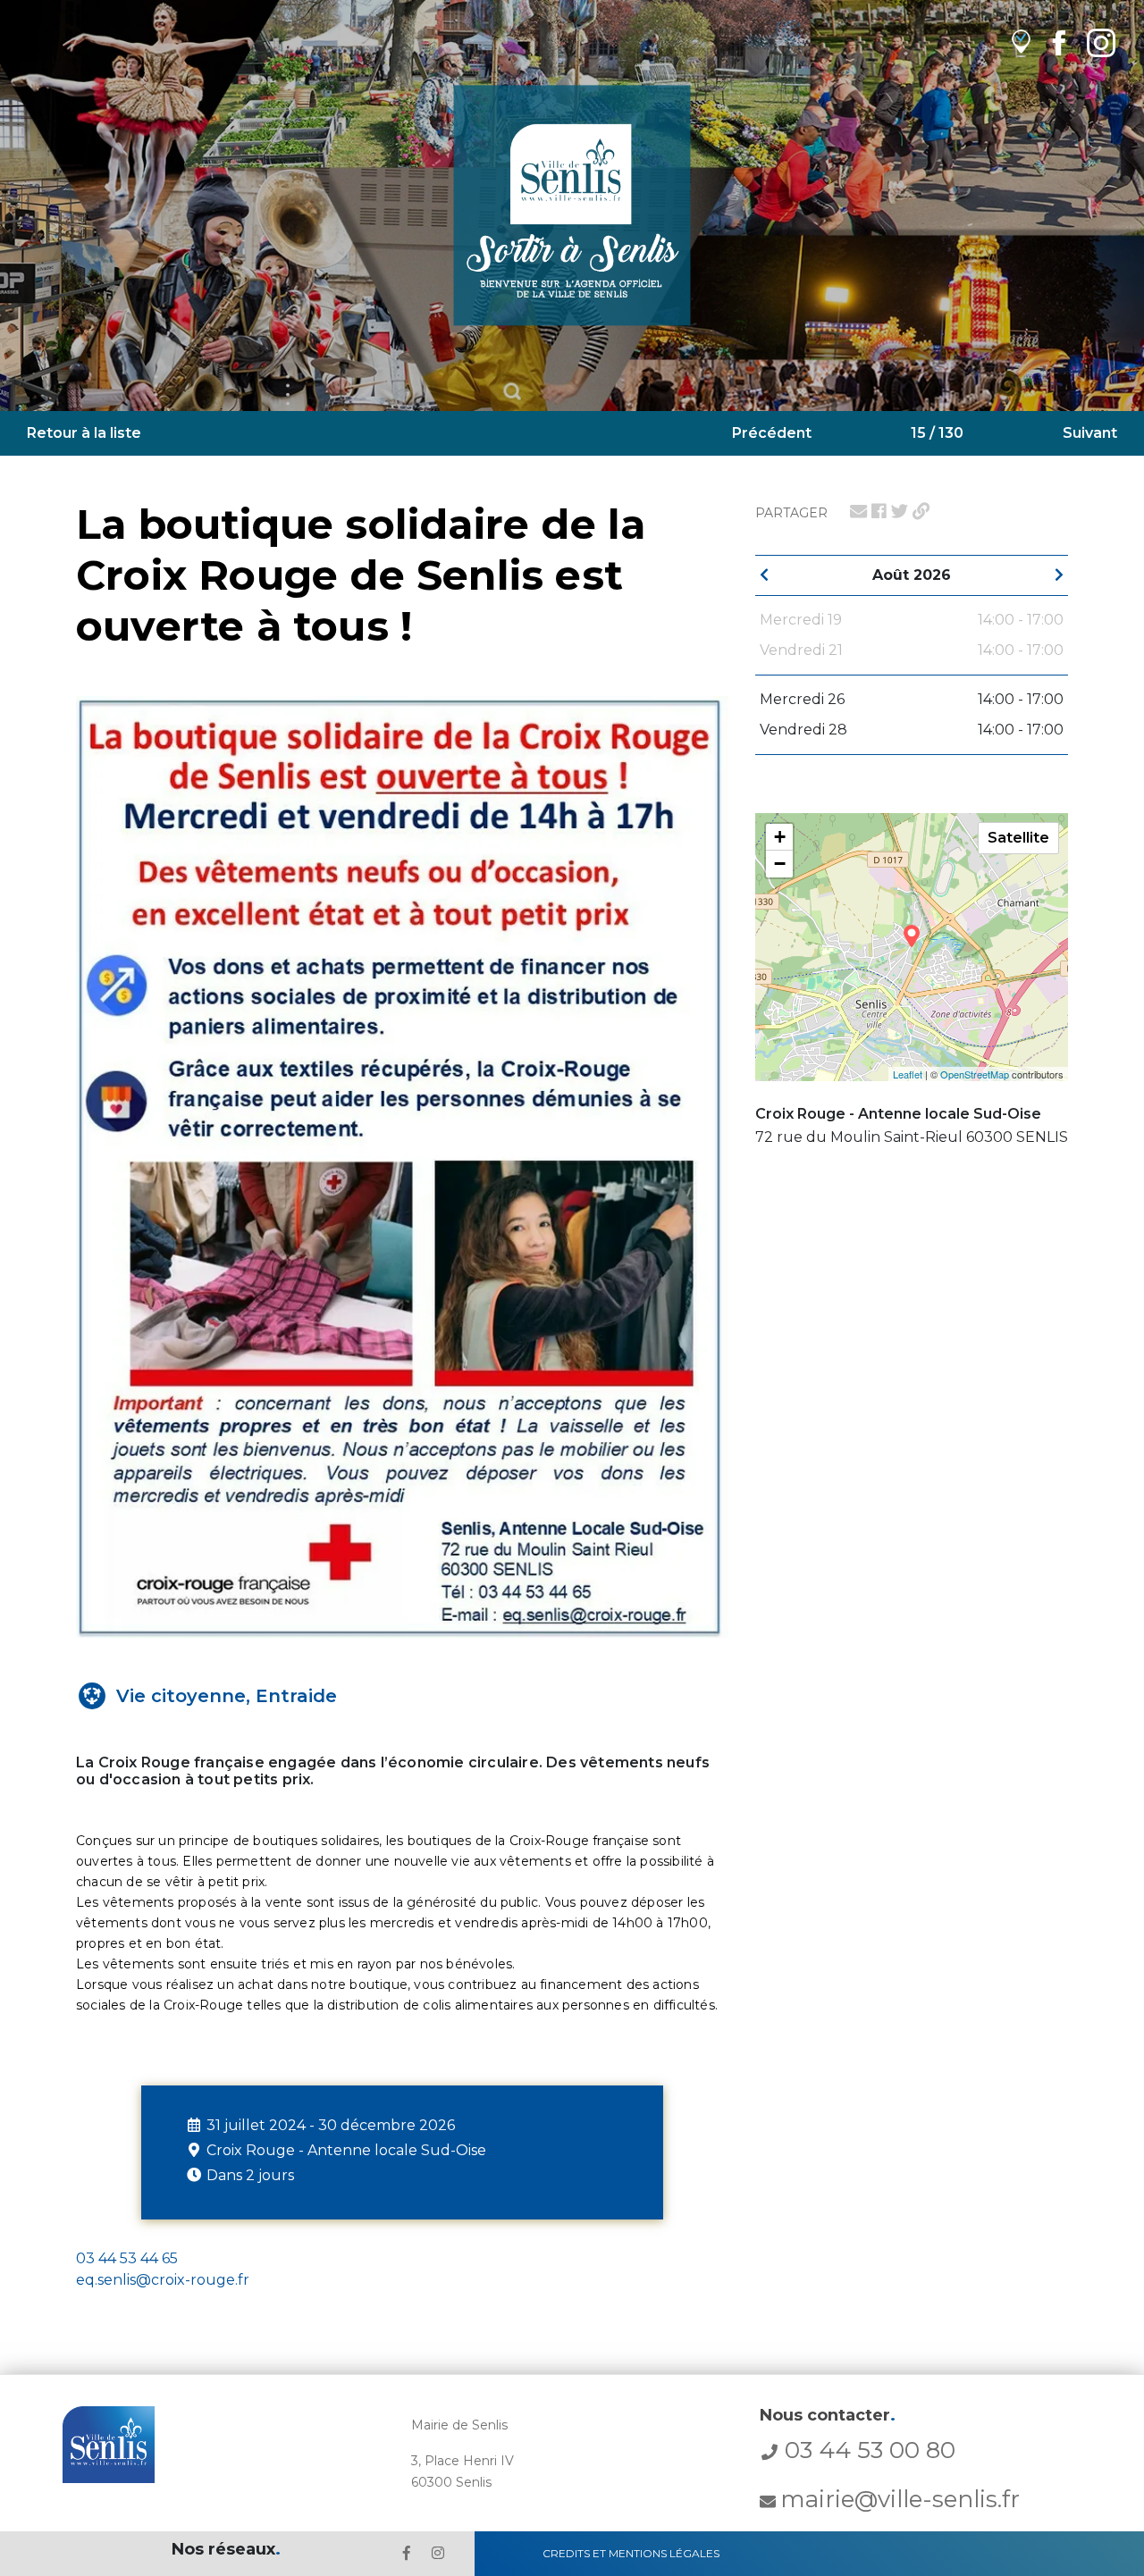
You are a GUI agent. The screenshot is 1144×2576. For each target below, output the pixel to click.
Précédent (772, 433)
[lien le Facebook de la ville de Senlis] (407, 2553)
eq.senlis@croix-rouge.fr (163, 2280)
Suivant (1090, 433)
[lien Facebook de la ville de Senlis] (1059, 42)
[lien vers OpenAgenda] (1021, 42)
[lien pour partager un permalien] (921, 511)
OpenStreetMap (975, 1074)
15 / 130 (937, 433)
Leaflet (908, 1074)
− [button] (780, 864)
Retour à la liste (84, 433)
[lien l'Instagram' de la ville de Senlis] (438, 2553)
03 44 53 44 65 (127, 2258)
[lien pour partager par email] (858, 511)
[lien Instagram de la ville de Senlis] (1101, 42)
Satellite (1018, 838)
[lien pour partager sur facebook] (879, 511)
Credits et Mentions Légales (631, 2553)
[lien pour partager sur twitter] (900, 511)
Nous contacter (828, 2415)
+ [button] (780, 837)
